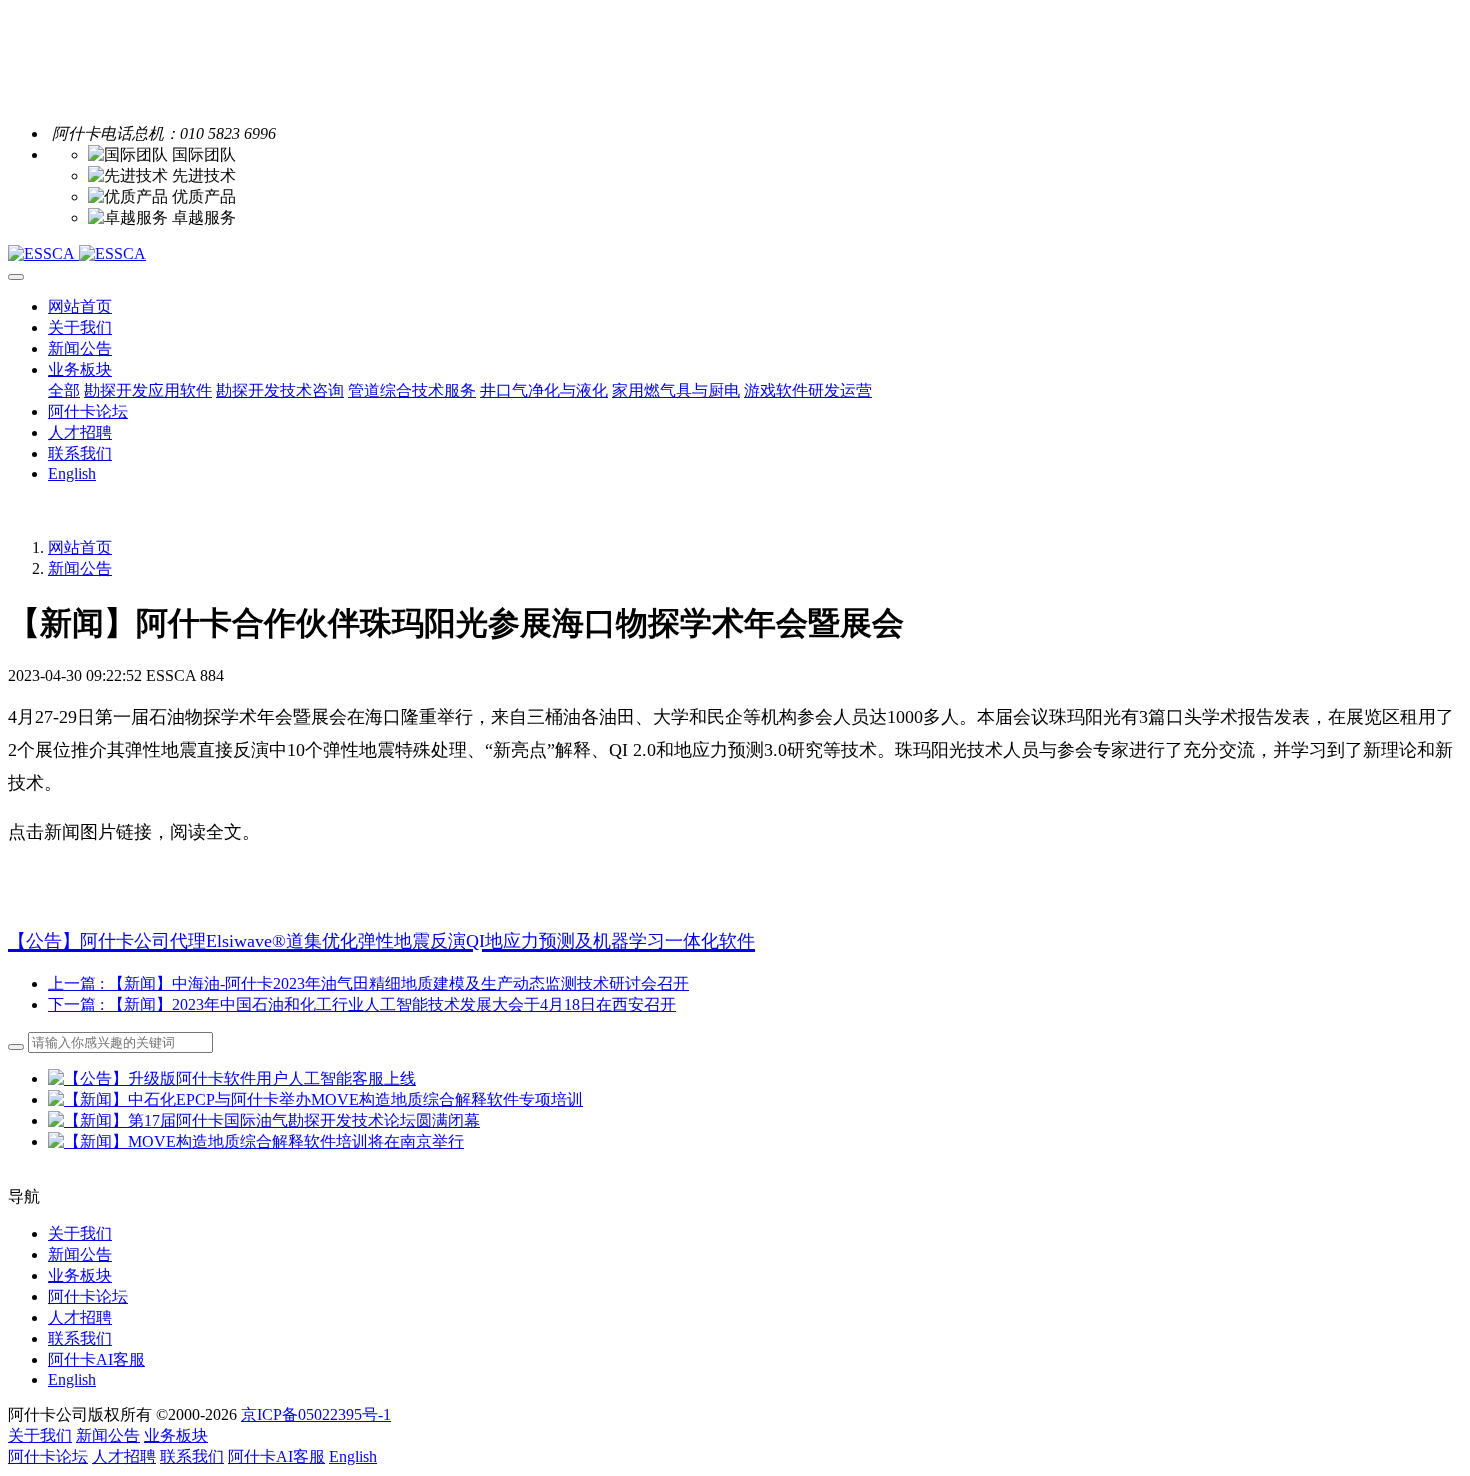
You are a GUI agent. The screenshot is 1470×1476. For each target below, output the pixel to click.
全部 (64, 390)
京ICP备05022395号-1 (316, 1414)
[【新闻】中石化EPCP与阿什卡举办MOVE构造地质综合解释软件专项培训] (315, 1099)
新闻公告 (80, 568)
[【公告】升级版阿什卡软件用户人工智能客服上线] (232, 1078)
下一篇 (362, 1004)
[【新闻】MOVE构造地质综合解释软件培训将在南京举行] (256, 1141)
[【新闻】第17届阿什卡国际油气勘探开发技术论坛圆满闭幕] (264, 1120)
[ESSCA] (735, 254)
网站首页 (80, 306)
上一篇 (368, 983)
